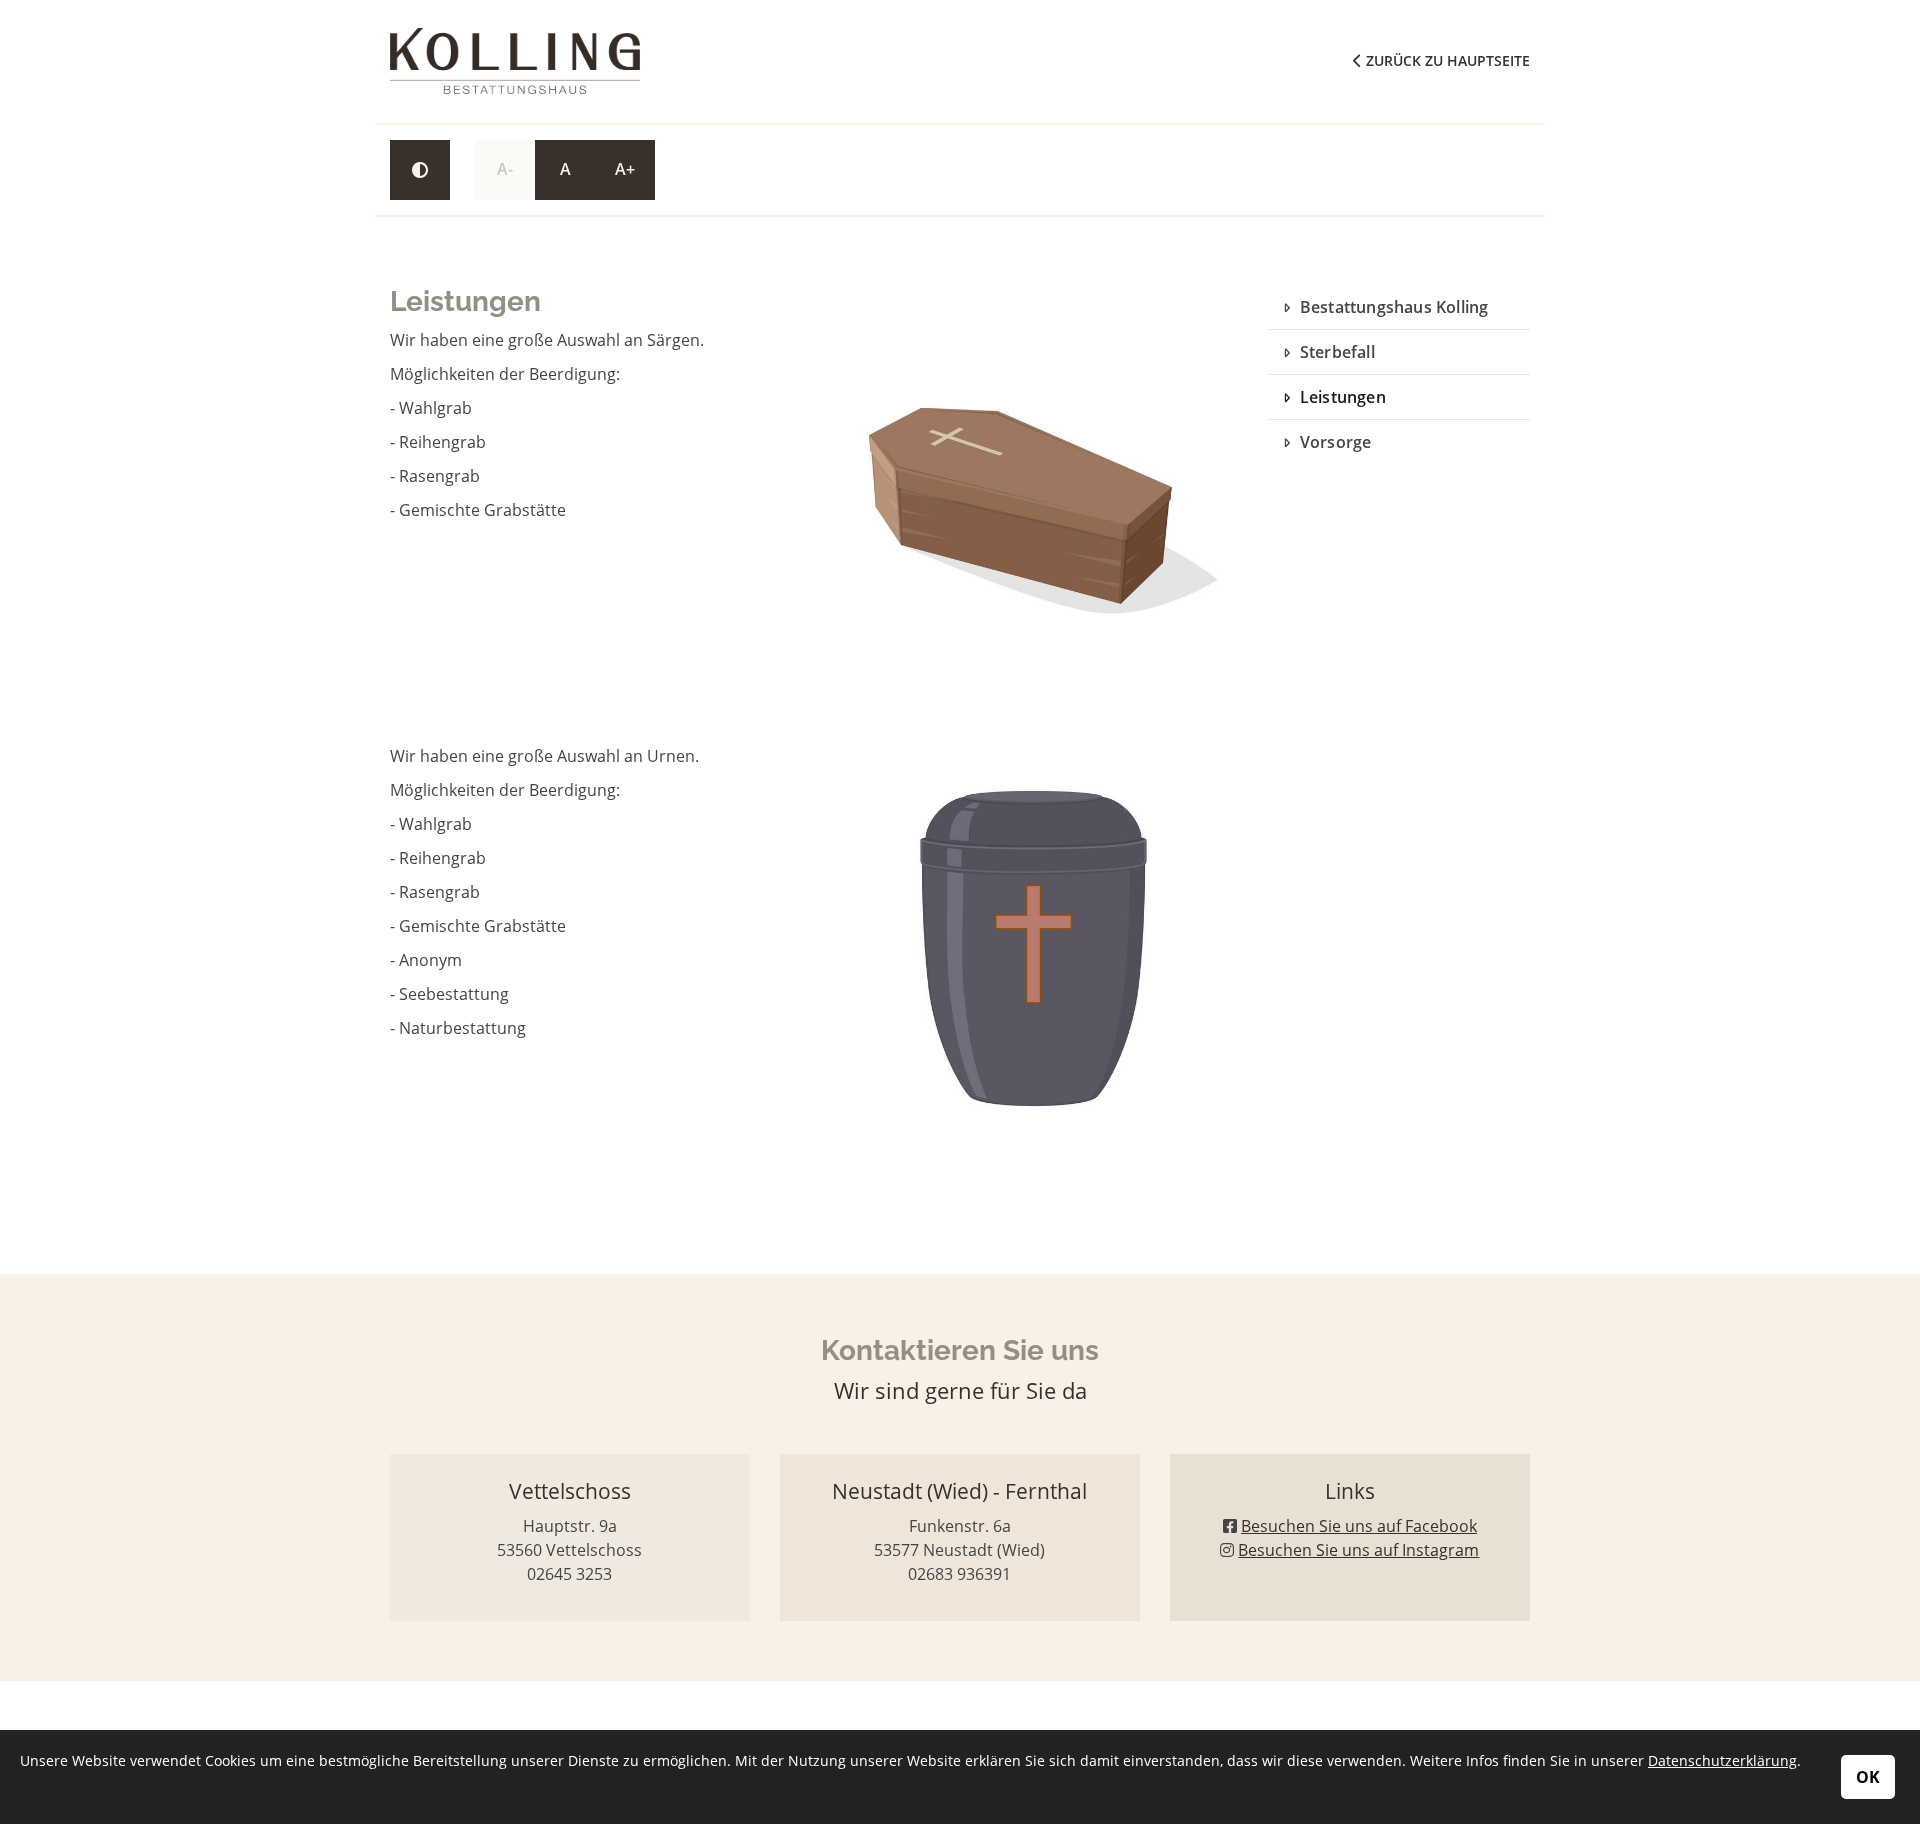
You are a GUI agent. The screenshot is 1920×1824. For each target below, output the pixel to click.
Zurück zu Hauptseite (1446, 60)
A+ (625, 169)
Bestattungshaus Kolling (1394, 307)
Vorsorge (1336, 442)
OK (1868, 1777)
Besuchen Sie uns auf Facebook (1359, 1526)
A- (505, 169)
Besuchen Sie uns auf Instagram (1358, 1550)
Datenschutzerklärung (1722, 1760)
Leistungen (1343, 397)
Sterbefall (1337, 352)
